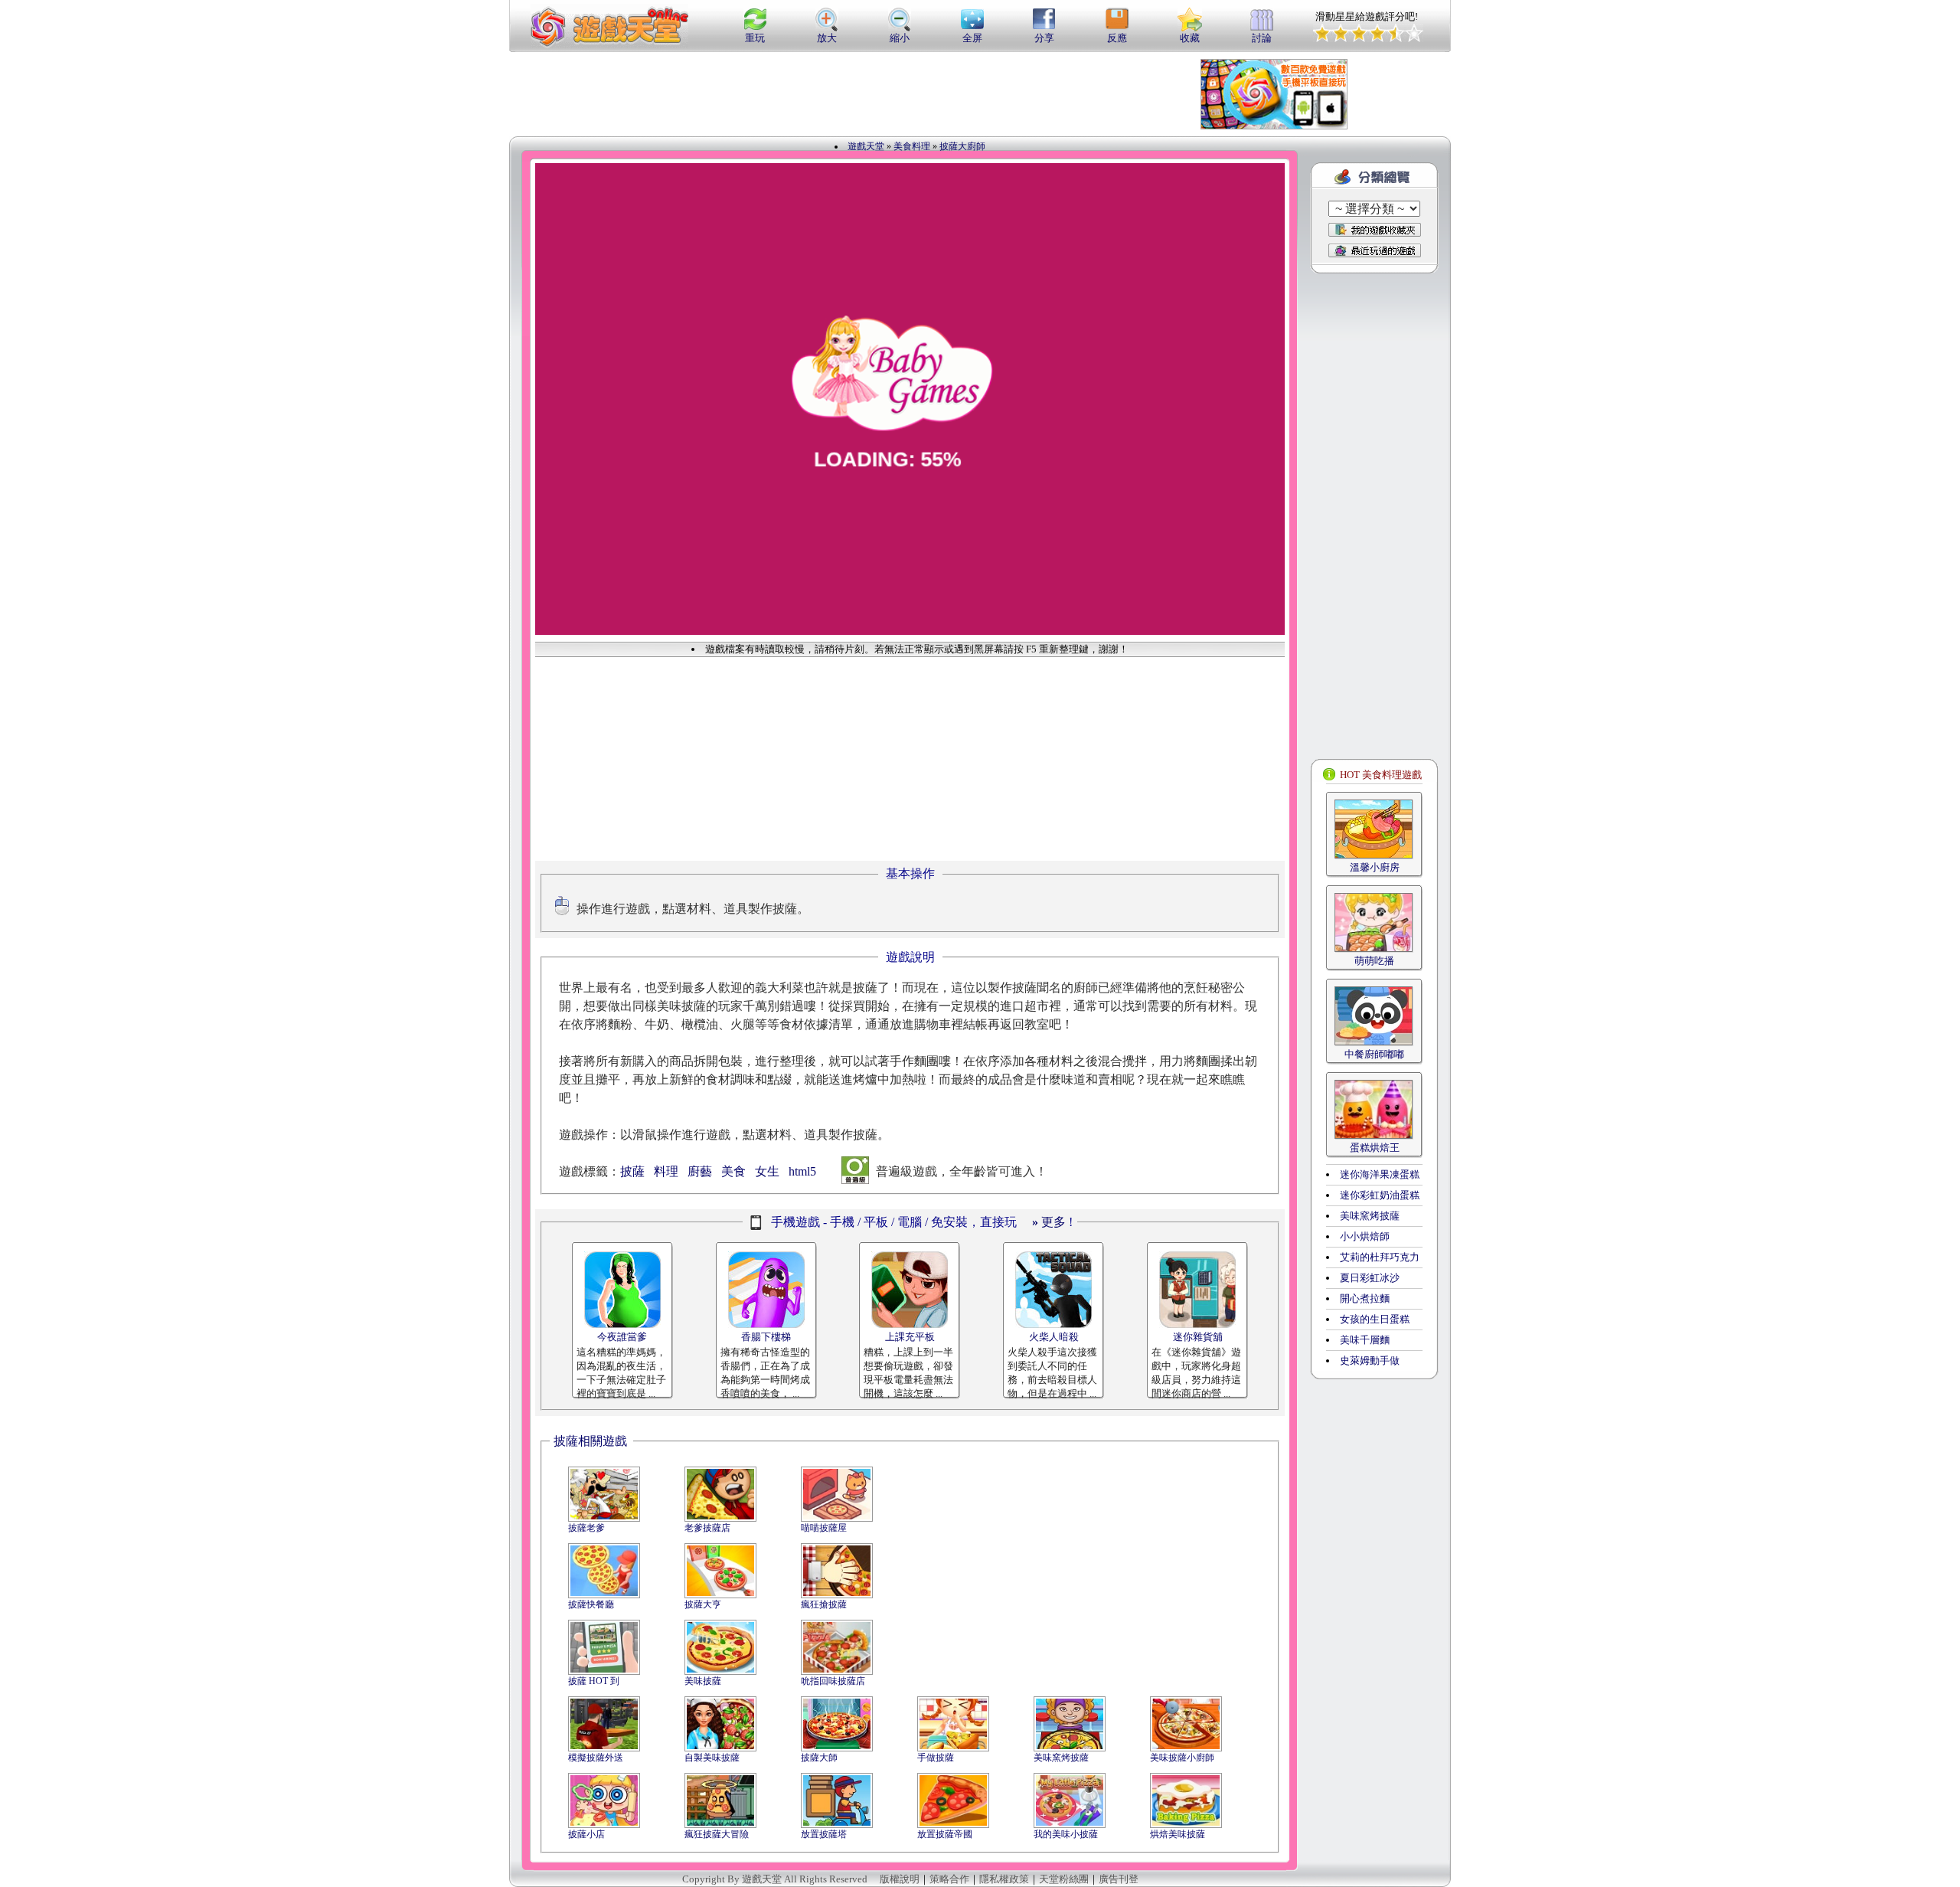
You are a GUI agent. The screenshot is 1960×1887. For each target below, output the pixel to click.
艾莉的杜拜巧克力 (1380, 1257)
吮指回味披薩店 (833, 1681)
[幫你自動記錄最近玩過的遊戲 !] (1375, 250)
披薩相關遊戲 (590, 1441)
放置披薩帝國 (945, 1834)
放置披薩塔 (824, 1834)
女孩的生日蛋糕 (1375, 1319)
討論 (1262, 38)
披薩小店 (586, 1834)
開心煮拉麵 (1365, 1298)
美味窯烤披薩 (1061, 1758)
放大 (827, 38)
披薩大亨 (703, 1604)
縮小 (900, 38)
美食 (733, 1171)
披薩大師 (819, 1758)
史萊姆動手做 (1370, 1360)
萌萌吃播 (1374, 961)
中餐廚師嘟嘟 (1374, 1054)
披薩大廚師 (962, 146)
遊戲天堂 (866, 146)
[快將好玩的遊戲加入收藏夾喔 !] (1375, 230)
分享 (1044, 38)
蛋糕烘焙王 (1375, 1148)
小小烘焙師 (1365, 1236)
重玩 (755, 38)
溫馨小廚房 (1375, 867)
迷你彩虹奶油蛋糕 (1380, 1195)
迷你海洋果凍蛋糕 (1380, 1174)
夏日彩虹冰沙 (1370, 1278)
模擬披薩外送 (596, 1758)
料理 (666, 1171)
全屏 (972, 38)
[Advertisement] (891, 94)
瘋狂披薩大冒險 (717, 1834)
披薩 (632, 1171)
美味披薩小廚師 (1182, 1758)
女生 (767, 1171)
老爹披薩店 (707, 1528)
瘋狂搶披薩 (824, 1604)
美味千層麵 (1365, 1340)
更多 (1049, 1222)
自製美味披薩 (712, 1758)
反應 (1117, 38)
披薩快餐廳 (591, 1604)
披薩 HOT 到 (594, 1681)
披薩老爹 (586, 1528)
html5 (802, 1171)
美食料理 (912, 146)
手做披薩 (936, 1758)
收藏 (1190, 38)
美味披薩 (703, 1681)
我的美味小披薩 (1066, 1834)
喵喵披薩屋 (824, 1528)
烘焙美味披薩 (1178, 1834)
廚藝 (700, 1171)
